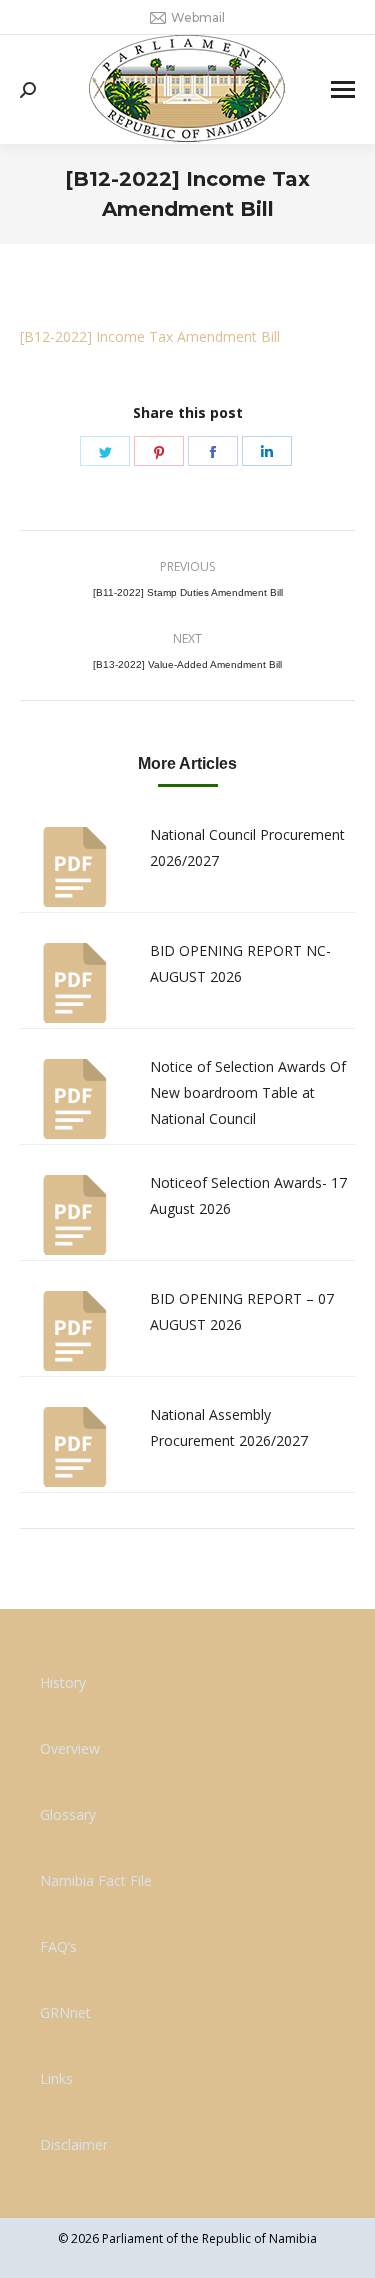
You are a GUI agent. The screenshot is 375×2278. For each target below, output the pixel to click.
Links (56, 2078)
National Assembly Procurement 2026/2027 (229, 1427)
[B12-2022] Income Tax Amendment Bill (150, 336)
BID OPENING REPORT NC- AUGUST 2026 (240, 963)
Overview (70, 1748)
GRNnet (65, 2012)
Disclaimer (74, 2144)
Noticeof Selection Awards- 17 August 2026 (248, 1195)
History (63, 1682)
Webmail (198, 17)
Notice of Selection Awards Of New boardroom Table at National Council (248, 1092)
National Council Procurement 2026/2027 (247, 847)
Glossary (68, 1814)
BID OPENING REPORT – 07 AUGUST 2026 (242, 1311)
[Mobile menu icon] (343, 89)
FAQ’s (58, 1946)
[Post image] (75, 867)
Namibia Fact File (96, 1880)
